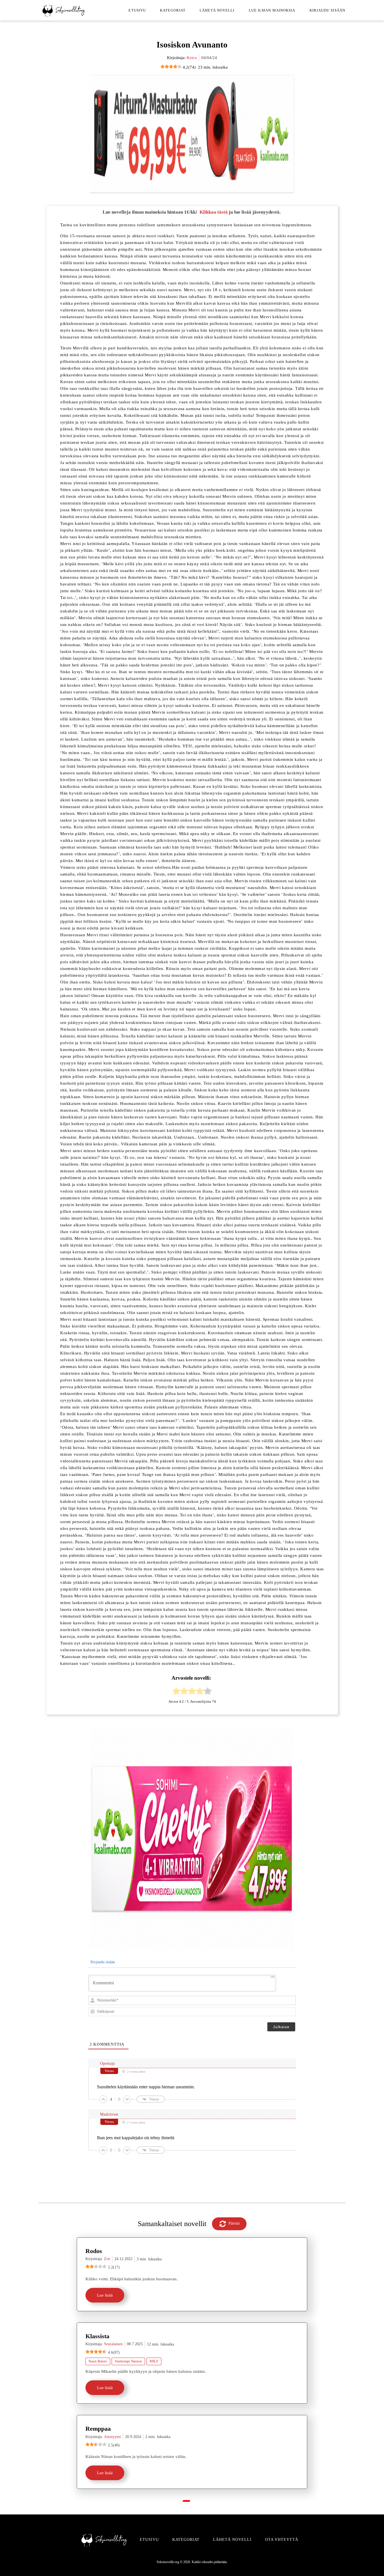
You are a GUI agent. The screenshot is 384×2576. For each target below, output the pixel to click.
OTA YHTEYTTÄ (282, 2540)
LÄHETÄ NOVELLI (232, 2540)
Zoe (107, 2259)
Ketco (192, 58)
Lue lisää (105, 2295)
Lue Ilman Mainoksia (272, 10)
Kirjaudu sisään (327, 10)
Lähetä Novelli (217, 10)
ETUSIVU (149, 2540)
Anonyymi (112, 2437)
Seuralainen (113, 2344)
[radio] (176, 1692)
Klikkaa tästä (214, 212)
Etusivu (137, 10)
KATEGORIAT (186, 2540)
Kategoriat (173, 10)
